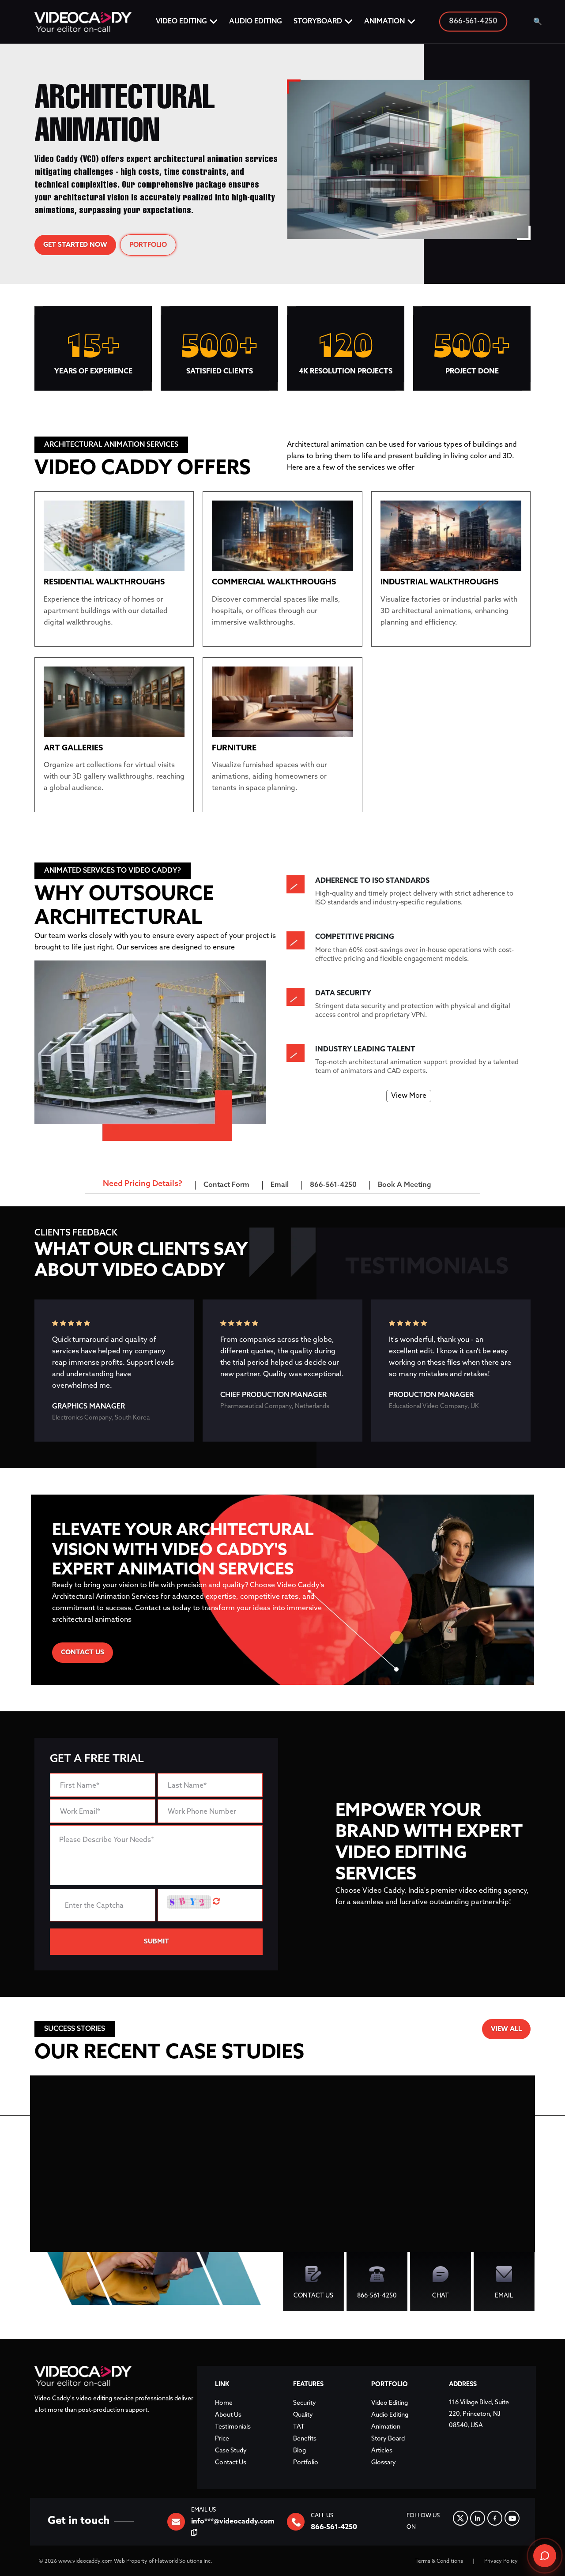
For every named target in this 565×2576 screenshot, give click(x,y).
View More (409, 1096)
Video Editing (181, 21)
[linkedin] (478, 2518)
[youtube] (512, 2518)
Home (224, 2403)
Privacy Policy (501, 2561)
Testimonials (233, 2427)
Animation (384, 21)
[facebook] (495, 2518)
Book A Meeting (405, 1185)
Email (280, 1185)
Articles (382, 2451)
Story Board (388, 2439)
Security (305, 2403)
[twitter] (460, 2518)
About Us (228, 2415)
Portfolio (306, 2463)
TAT (299, 2427)
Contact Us (83, 1653)
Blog (299, 2451)
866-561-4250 (473, 22)
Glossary (384, 2463)
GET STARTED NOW (75, 245)
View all (506, 2029)
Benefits (305, 2439)
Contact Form (226, 1185)
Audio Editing (256, 21)
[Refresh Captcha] (216, 1902)
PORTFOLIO (148, 245)
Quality (303, 2415)
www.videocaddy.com (85, 2561)
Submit (156, 1942)
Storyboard (318, 21)
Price (222, 2439)
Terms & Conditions (439, 2561)
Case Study (231, 2451)
